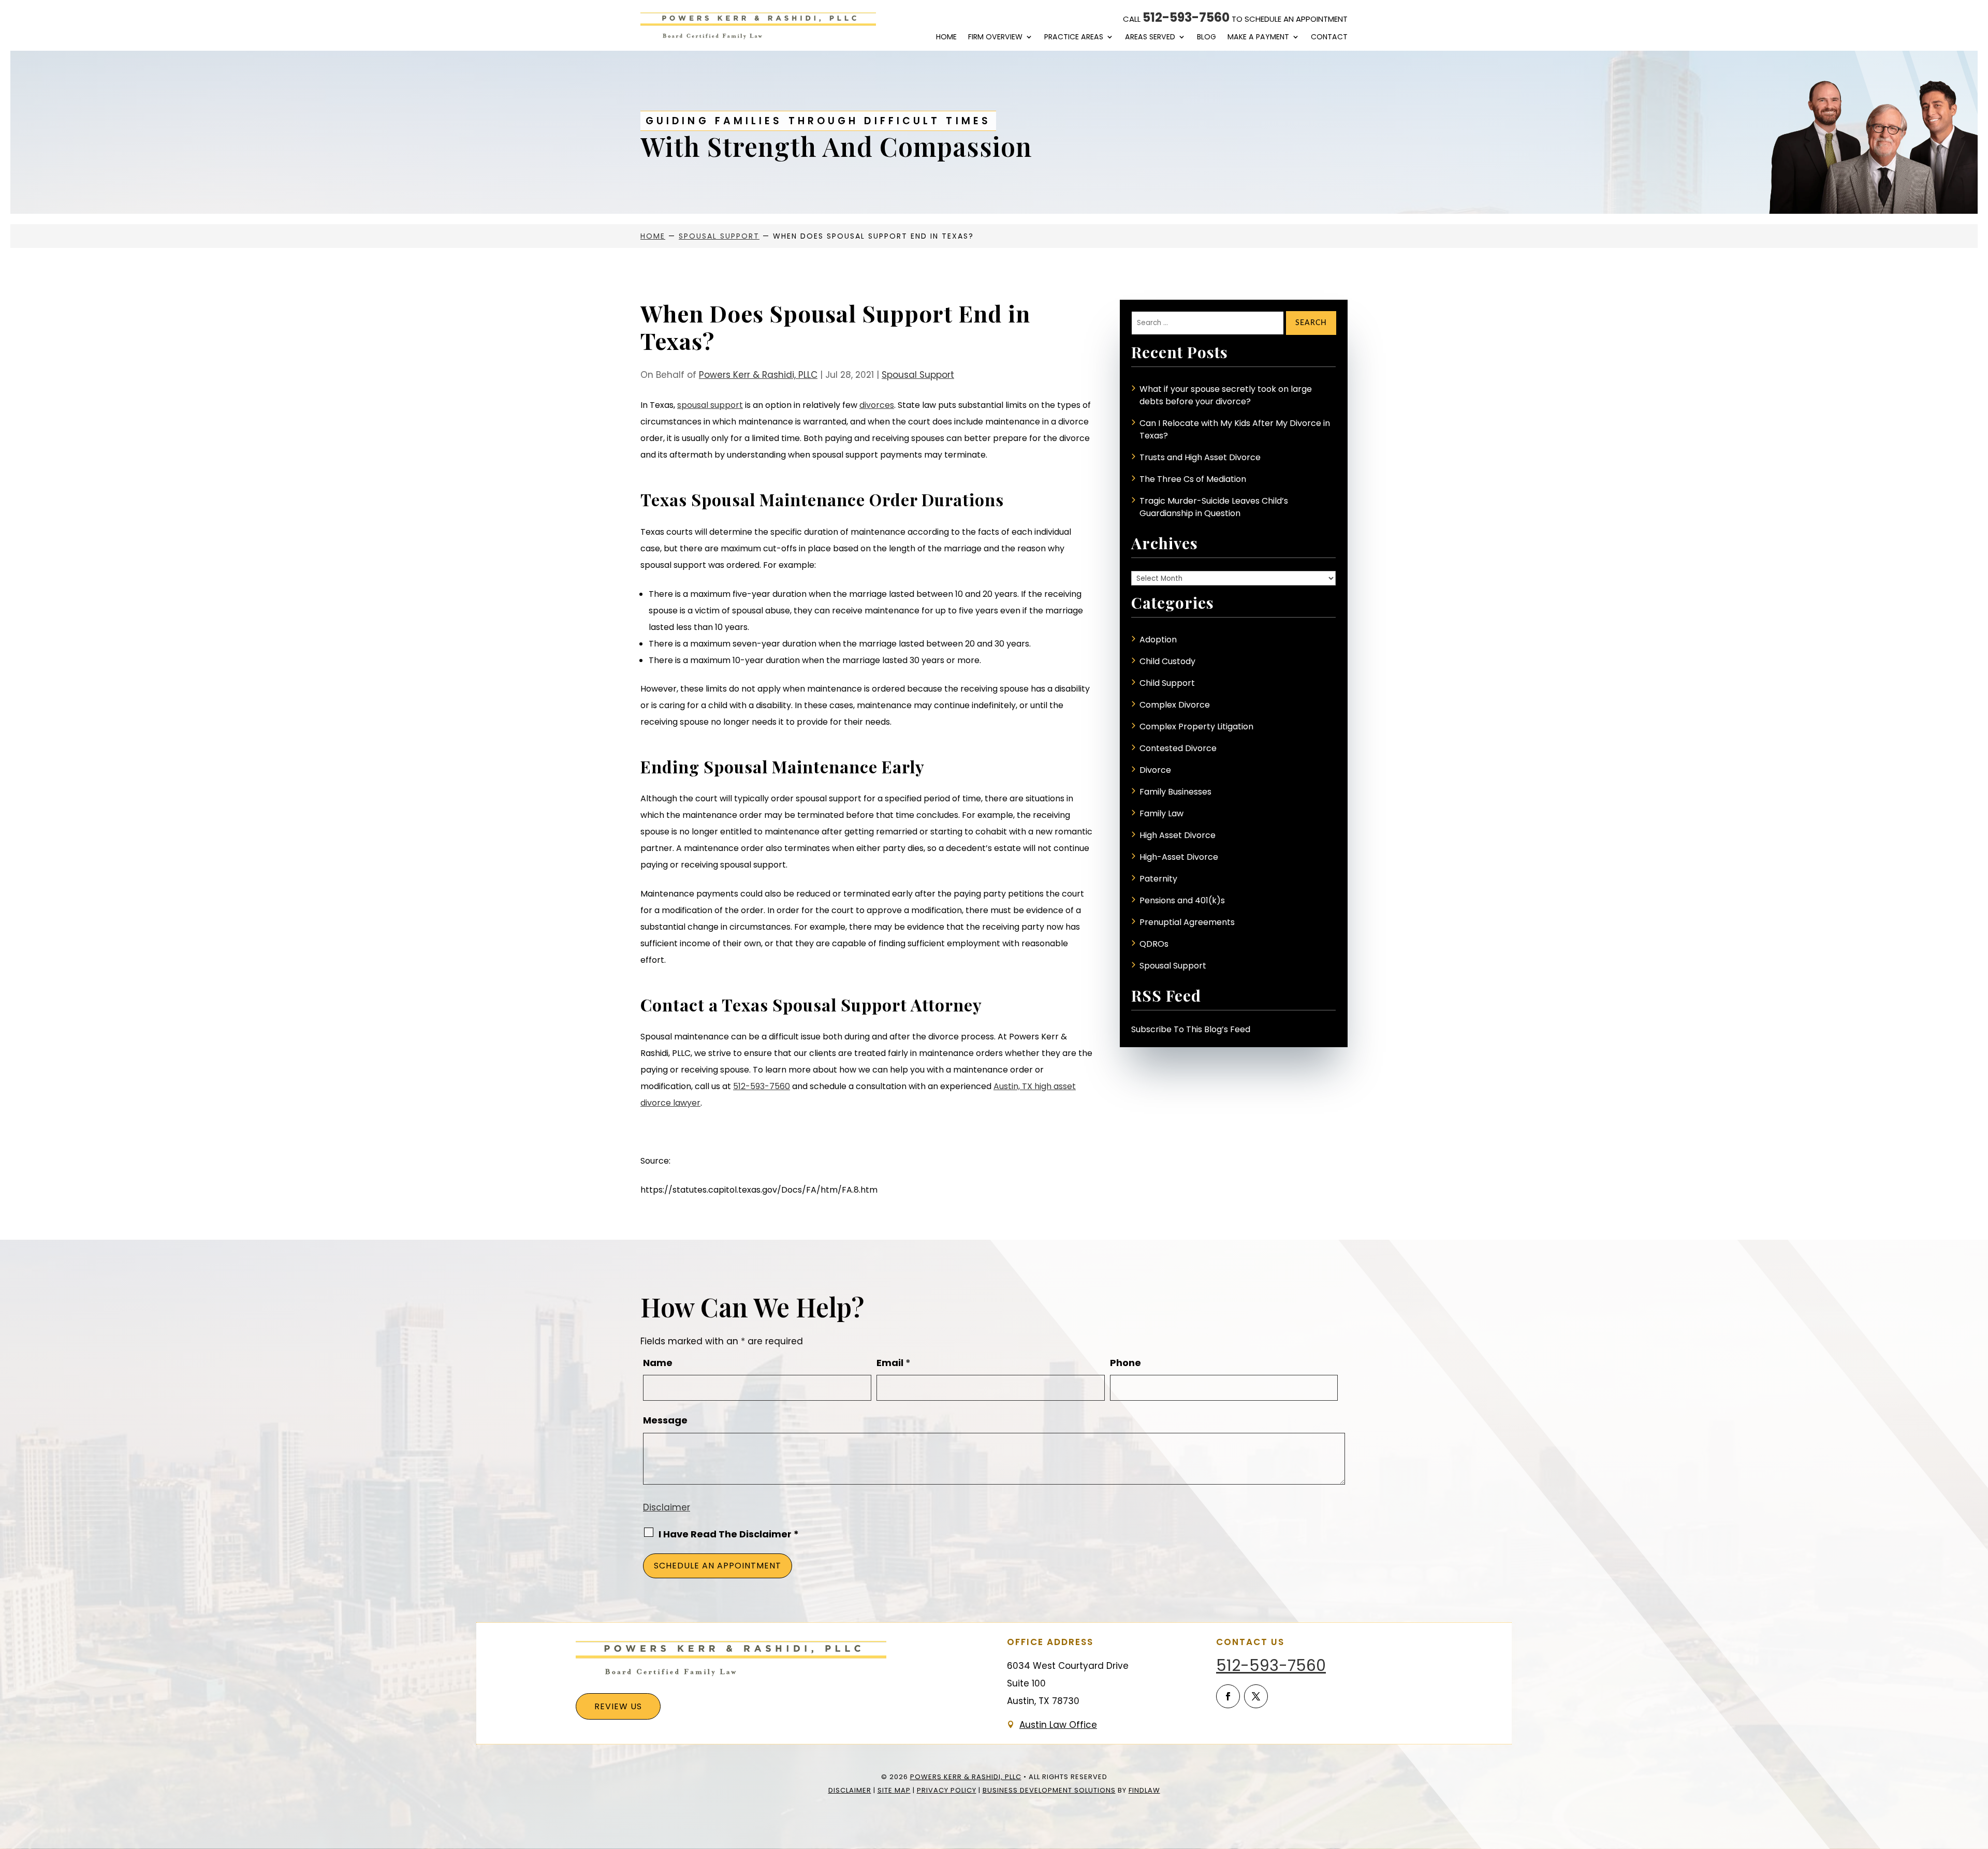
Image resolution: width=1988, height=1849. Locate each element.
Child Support (1167, 683)
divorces (877, 405)
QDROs (1154, 944)
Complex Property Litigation (1196, 727)
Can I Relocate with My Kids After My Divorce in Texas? (1235, 429)
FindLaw (1144, 1790)
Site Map (894, 1790)
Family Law (1161, 813)
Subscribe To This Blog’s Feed (1191, 1029)
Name (658, 1363)
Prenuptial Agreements (1187, 922)
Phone (1125, 1363)
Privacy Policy (947, 1790)
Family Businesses (1175, 792)
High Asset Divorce (1178, 835)
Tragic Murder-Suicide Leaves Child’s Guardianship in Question (1214, 507)
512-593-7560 (1186, 17)
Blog (1207, 37)
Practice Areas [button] (1074, 37)
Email (894, 1363)
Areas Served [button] (1150, 37)
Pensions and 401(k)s (1182, 900)
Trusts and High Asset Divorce (1200, 457)
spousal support (710, 405)
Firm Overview (995, 37)
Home (946, 37)
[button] (1978, 1774)
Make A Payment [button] (1258, 37)
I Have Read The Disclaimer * (729, 1534)
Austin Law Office (1058, 1725)
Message (665, 1420)
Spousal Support (918, 375)
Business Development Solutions (1049, 1790)
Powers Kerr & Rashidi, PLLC (758, 375)
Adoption (1158, 640)
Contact (1329, 37)
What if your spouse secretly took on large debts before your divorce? (1226, 395)
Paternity (1158, 879)
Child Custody (1167, 661)
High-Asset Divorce (1179, 857)
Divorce (1155, 770)
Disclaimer (667, 1507)
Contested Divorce (1178, 748)
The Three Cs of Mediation (1193, 479)
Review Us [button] (618, 1706)
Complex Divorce (1175, 705)
